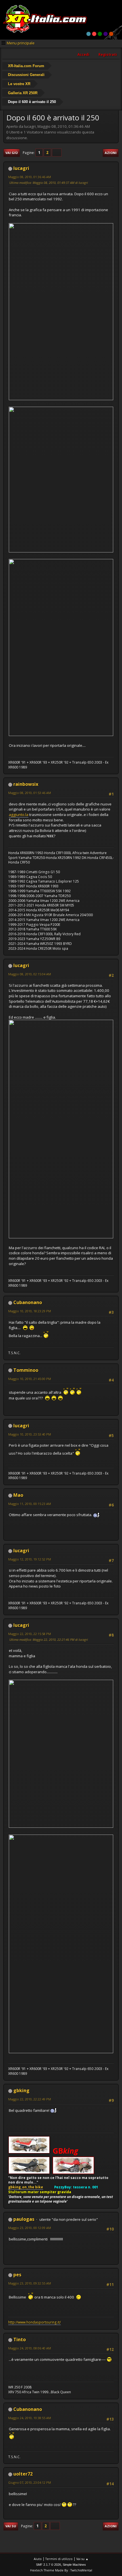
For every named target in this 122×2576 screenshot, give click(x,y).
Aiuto (38, 2559)
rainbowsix (26, 784)
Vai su (11, 2526)
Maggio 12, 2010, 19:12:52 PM (30, 1559)
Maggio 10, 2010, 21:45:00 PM (30, 1379)
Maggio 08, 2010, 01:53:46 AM (30, 793)
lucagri (21, 168)
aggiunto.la (19, 815)
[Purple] (106, 34)
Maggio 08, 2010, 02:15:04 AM (30, 974)
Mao (18, 1495)
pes (17, 2275)
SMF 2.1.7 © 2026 (49, 2565)
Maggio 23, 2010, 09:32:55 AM (30, 2283)
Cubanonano (28, 1302)
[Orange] (111, 34)
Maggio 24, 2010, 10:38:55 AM (30, 2418)
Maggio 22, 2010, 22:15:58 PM (30, 1634)
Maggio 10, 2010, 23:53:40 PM (30, 1434)
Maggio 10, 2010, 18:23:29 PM (30, 1311)
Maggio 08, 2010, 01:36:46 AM (30, 177)
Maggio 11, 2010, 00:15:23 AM (30, 1504)
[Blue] (89, 34)
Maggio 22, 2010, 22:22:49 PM (30, 2099)
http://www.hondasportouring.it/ (34, 2322)
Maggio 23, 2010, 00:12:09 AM (30, 2228)
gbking (21, 2090)
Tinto (20, 2339)
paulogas (24, 2219)
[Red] (94, 34)
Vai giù (12, 153)
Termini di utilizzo (59, 2559)
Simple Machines (74, 2565)
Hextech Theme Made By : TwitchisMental (61, 2570)
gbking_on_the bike (26, 2187)
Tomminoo (26, 1370)
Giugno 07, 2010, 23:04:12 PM (30, 2483)
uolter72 (23, 2474)
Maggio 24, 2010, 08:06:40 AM (30, 2348)
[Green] (100, 34)
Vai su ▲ (82, 2559)
